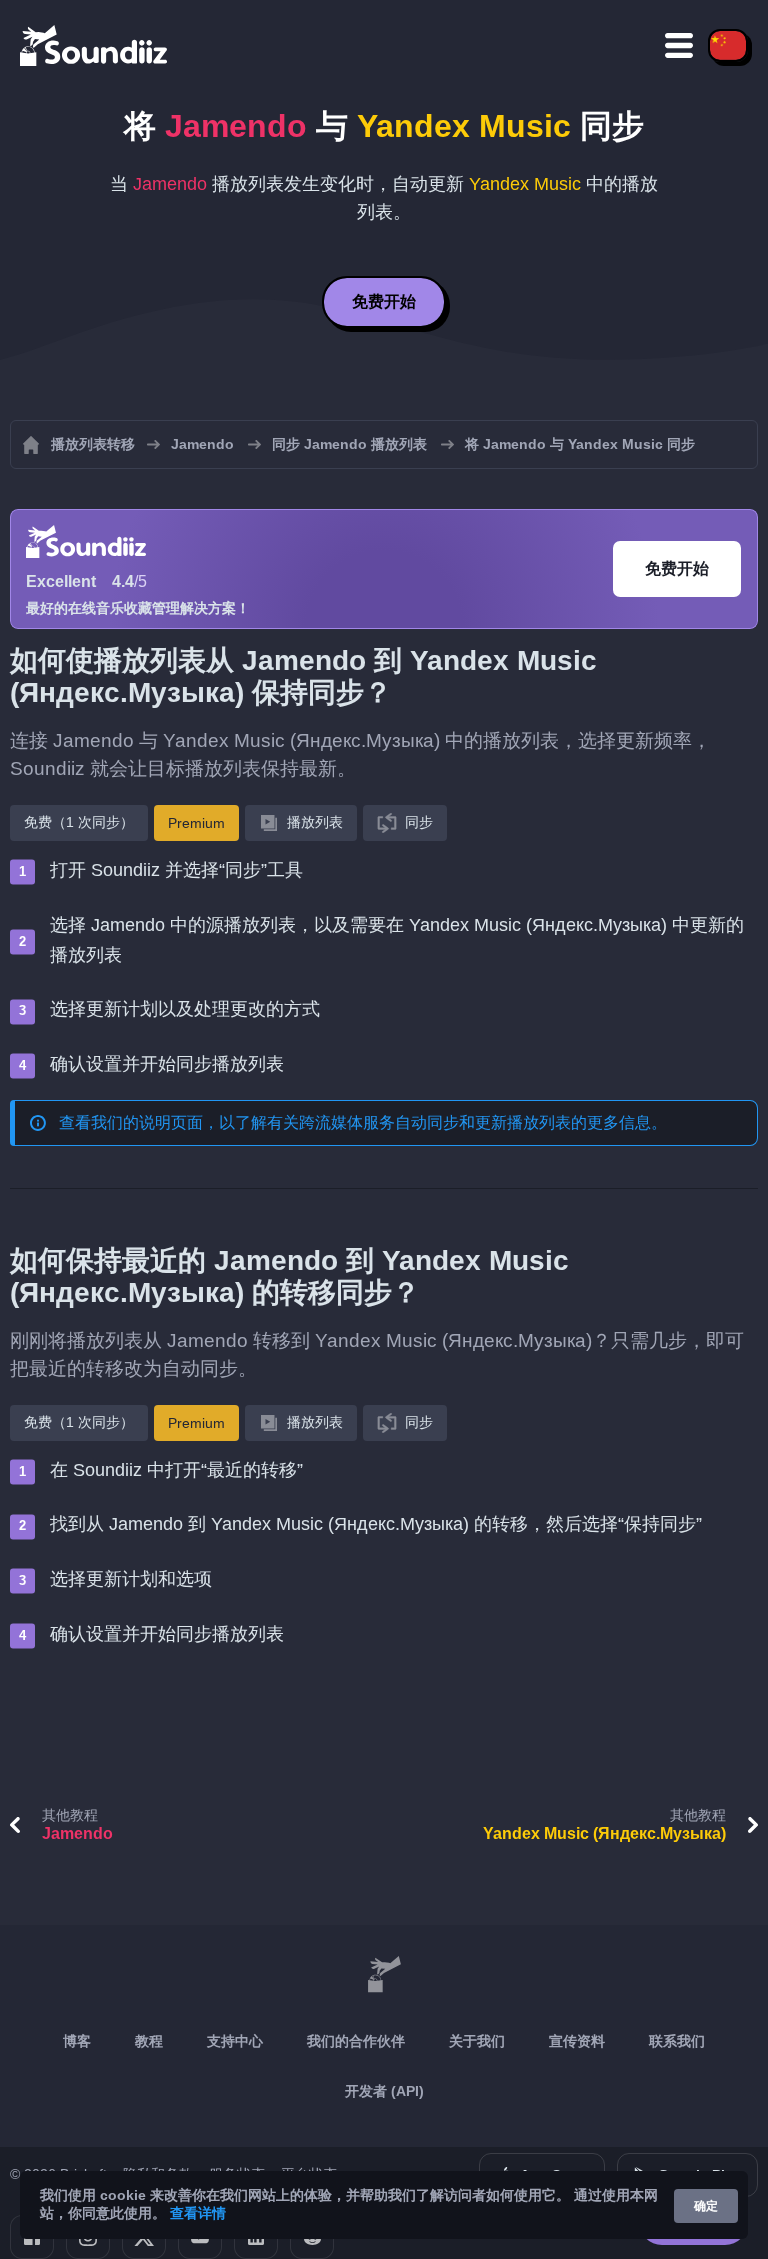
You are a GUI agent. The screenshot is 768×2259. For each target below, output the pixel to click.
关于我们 (477, 2041)
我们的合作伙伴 (356, 2041)
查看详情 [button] (198, 2213)
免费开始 (384, 301)
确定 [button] (706, 2206)
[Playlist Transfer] (95, 45)
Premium (196, 823)
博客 (77, 2041)
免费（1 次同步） (79, 822)
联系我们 (677, 2041)
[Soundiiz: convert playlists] (384, 1975)
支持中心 (235, 2041)
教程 (149, 2041)
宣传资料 (577, 2041)
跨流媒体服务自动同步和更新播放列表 (435, 1122)
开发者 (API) (384, 2091)
